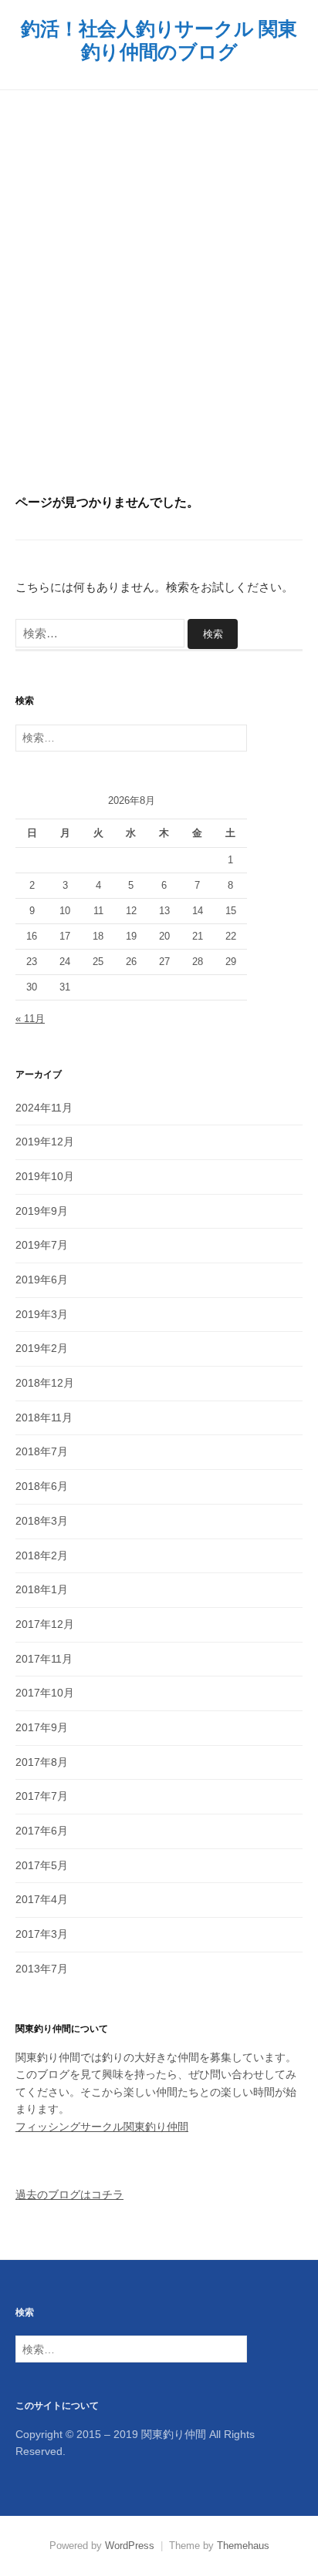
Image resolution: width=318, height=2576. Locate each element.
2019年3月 (42, 1314)
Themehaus (243, 2546)
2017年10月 (45, 1693)
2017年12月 (45, 1624)
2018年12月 (45, 1383)
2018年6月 (42, 1486)
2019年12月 (45, 1142)
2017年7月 (42, 1796)
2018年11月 (44, 1417)
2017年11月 (44, 1659)
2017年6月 (42, 1831)
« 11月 (30, 1019)
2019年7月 (42, 1245)
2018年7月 (42, 1451)
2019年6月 (42, 1280)
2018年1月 (42, 1589)
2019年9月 (42, 1211)
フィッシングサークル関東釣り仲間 (102, 2127)
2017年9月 (42, 1727)
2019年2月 (42, 1348)
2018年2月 (42, 1555)
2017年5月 (42, 1865)
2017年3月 (42, 1934)
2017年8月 (42, 1762)
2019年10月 (45, 1176)
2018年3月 (42, 1521)
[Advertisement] (159, 292)
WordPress (130, 2546)
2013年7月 (42, 1969)
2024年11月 (44, 1108)
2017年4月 (42, 1899)
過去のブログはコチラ (69, 2194)
